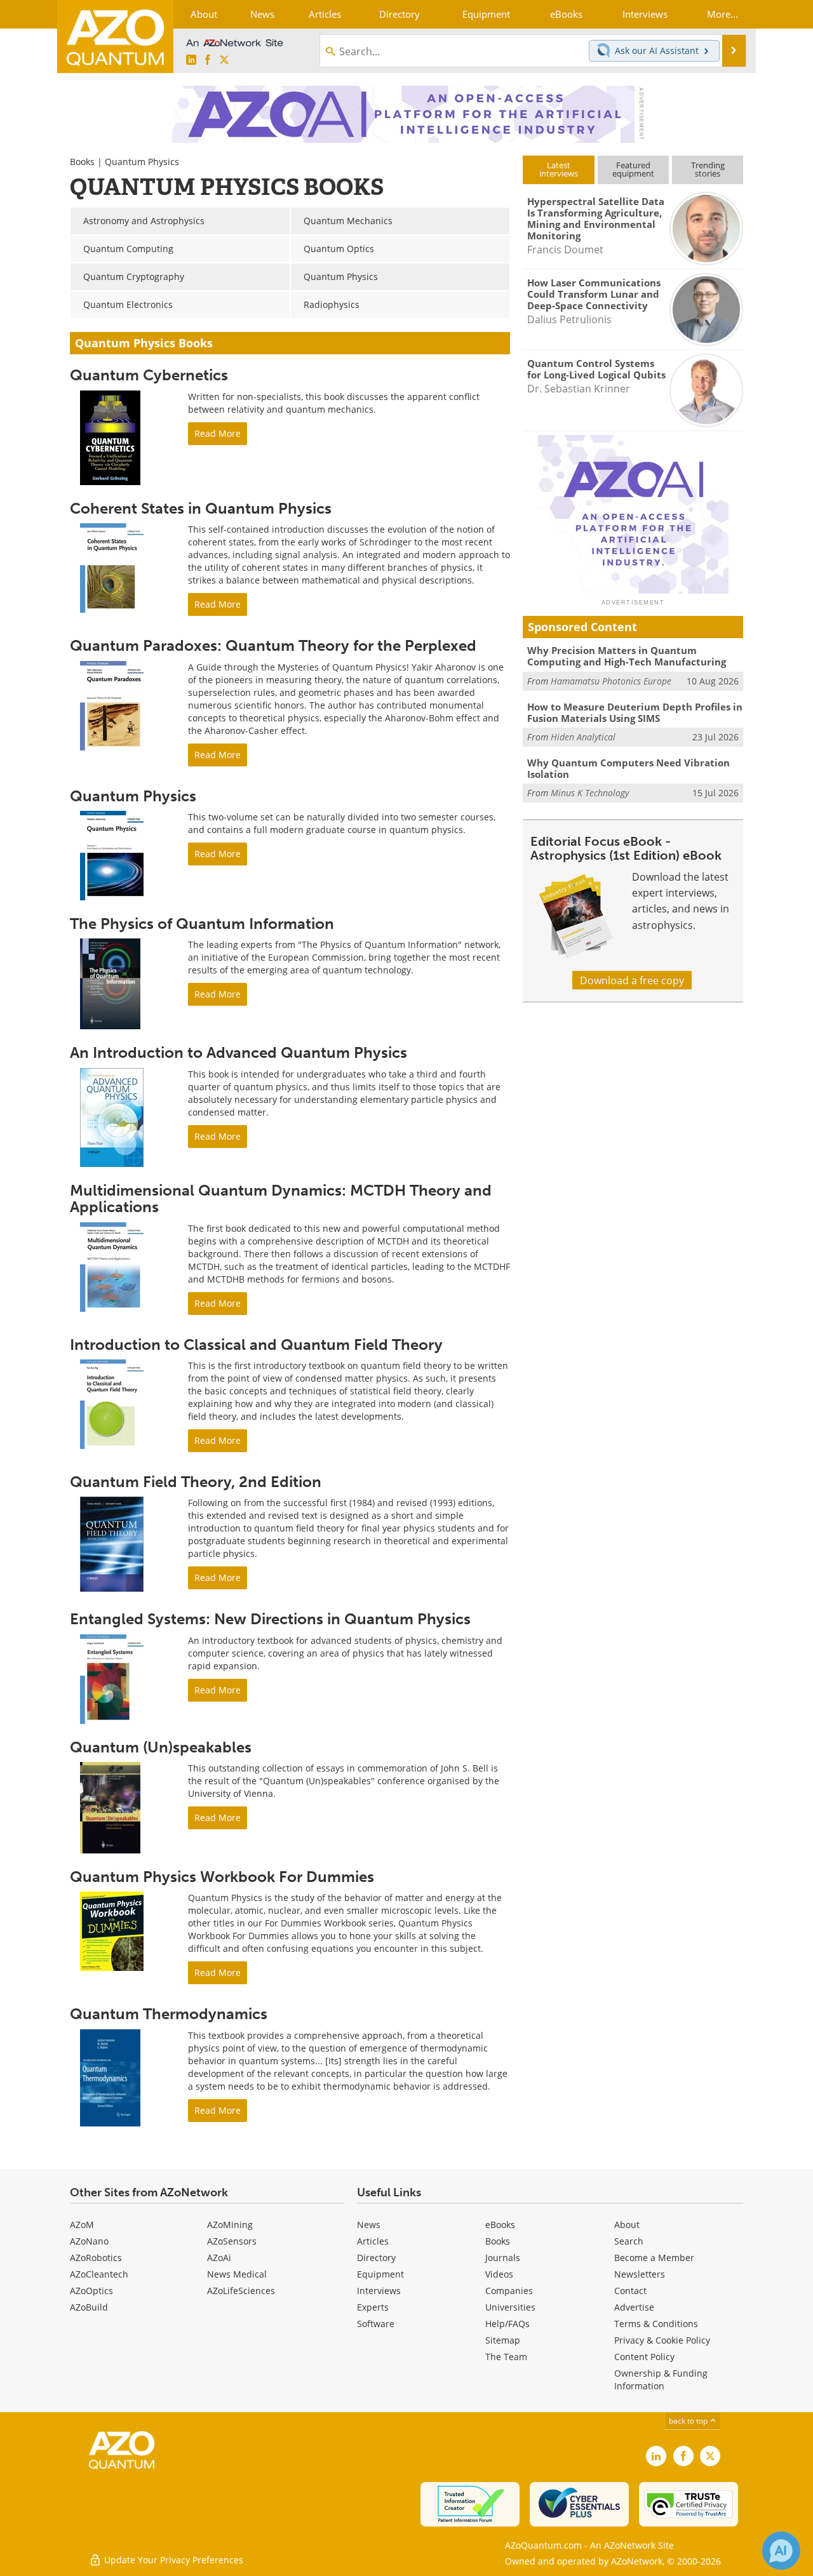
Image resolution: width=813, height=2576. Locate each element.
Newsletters (640, 2274)
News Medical (237, 2274)
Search (629, 2241)
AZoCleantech (99, 2274)
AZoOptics (91, 2291)
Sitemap (503, 2340)
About (627, 2225)
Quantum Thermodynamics (169, 2014)
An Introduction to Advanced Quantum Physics (239, 1052)
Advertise (634, 2307)
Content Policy (644, 2357)
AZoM (82, 2225)
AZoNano (89, 2241)
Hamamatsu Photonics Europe (611, 681)
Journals (503, 2258)
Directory (376, 2258)
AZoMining (230, 2225)
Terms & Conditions (656, 2324)
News (369, 2225)
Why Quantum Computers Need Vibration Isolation (628, 768)
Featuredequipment (633, 169)
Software (376, 2324)
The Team (506, 2357)
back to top (689, 2420)
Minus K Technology (590, 793)
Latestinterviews (559, 169)
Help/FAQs (507, 2324)
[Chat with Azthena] (781, 2551)
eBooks (500, 2225)
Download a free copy (632, 980)
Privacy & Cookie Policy (662, 2340)
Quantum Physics (133, 796)
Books (82, 162)
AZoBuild (89, 2307)
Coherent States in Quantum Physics (201, 508)
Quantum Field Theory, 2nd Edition (196, 1482)
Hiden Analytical (583, 737)
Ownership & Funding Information (661, 2379)
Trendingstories (708, 169)
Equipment (380, 2274)
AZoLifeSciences (241, 2291)
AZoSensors (232, 2241)
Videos (499, 2274)
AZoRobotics (96, 2258)
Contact (630, 2291)
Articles (373, 2241)
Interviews (379, 2291)
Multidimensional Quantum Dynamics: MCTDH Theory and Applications (281, 1198)
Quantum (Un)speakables (161, 1747)
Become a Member (654, 2258)
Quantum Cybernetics (149, 375)
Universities (510, 2307)
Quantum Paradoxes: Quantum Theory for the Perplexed (273, 645)
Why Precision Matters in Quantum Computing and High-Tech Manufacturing (627, 656)
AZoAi (219, 2258)
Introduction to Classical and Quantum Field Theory (256, 1345)
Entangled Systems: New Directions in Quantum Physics (270, 1619)
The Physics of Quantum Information (202, 924)
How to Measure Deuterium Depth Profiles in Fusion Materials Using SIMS (635, 712)
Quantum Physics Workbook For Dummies (222, 1877)
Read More (218, 433)
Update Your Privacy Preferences (172, 2560)
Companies (509, 2291)
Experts (373, 2307)
